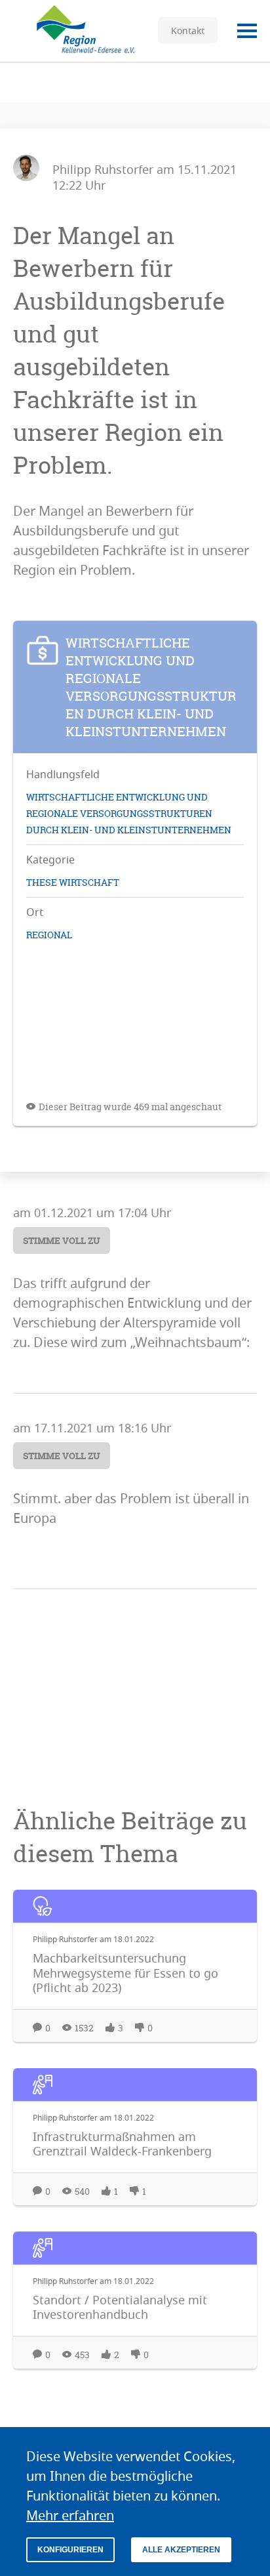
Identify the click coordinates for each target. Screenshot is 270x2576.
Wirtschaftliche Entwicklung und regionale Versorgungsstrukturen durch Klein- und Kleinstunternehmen (129, 813)
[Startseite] (79, 31)
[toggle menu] (247, 31)
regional (49, 935)
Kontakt (188, 31)
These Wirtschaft (73, 882)
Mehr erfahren (70, 2515)
